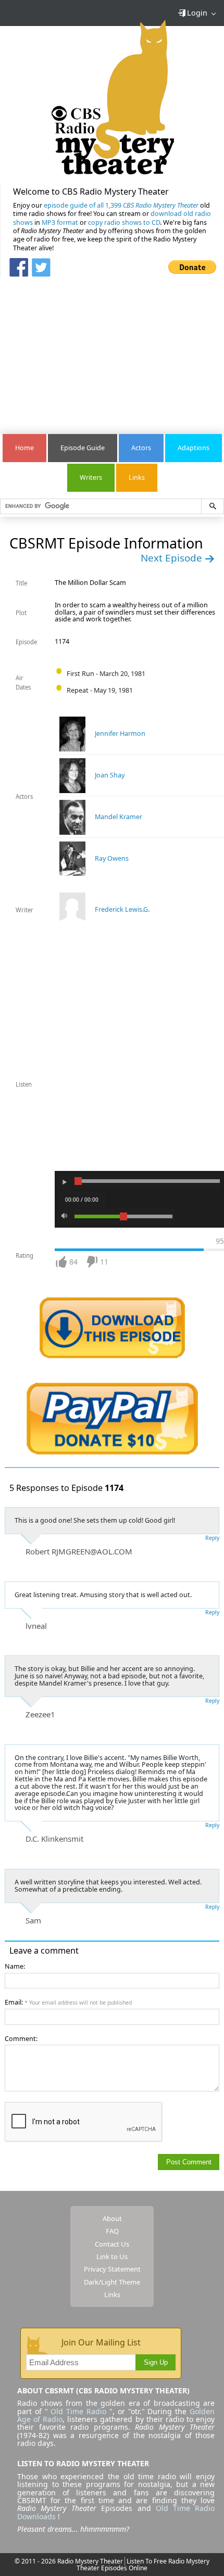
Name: (15, 1966)
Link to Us (112, 2256)
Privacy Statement (112, 2269)
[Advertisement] (112, 350)
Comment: (21, 2039)
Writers (91, 477)
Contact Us (112, 2244)
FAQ (112, 2231)
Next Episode (173, 558)
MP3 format (60, 222)
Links (137, 477)
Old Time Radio (78, 2411)
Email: (68, 2002)
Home (24, 448)
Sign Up (156, 2363)
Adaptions (194, 448)
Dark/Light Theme (112, 2282)
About (112, 2218)
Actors (141, 448)
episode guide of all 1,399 (121, 205)
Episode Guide (83, 448)
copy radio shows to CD (124, 222)
